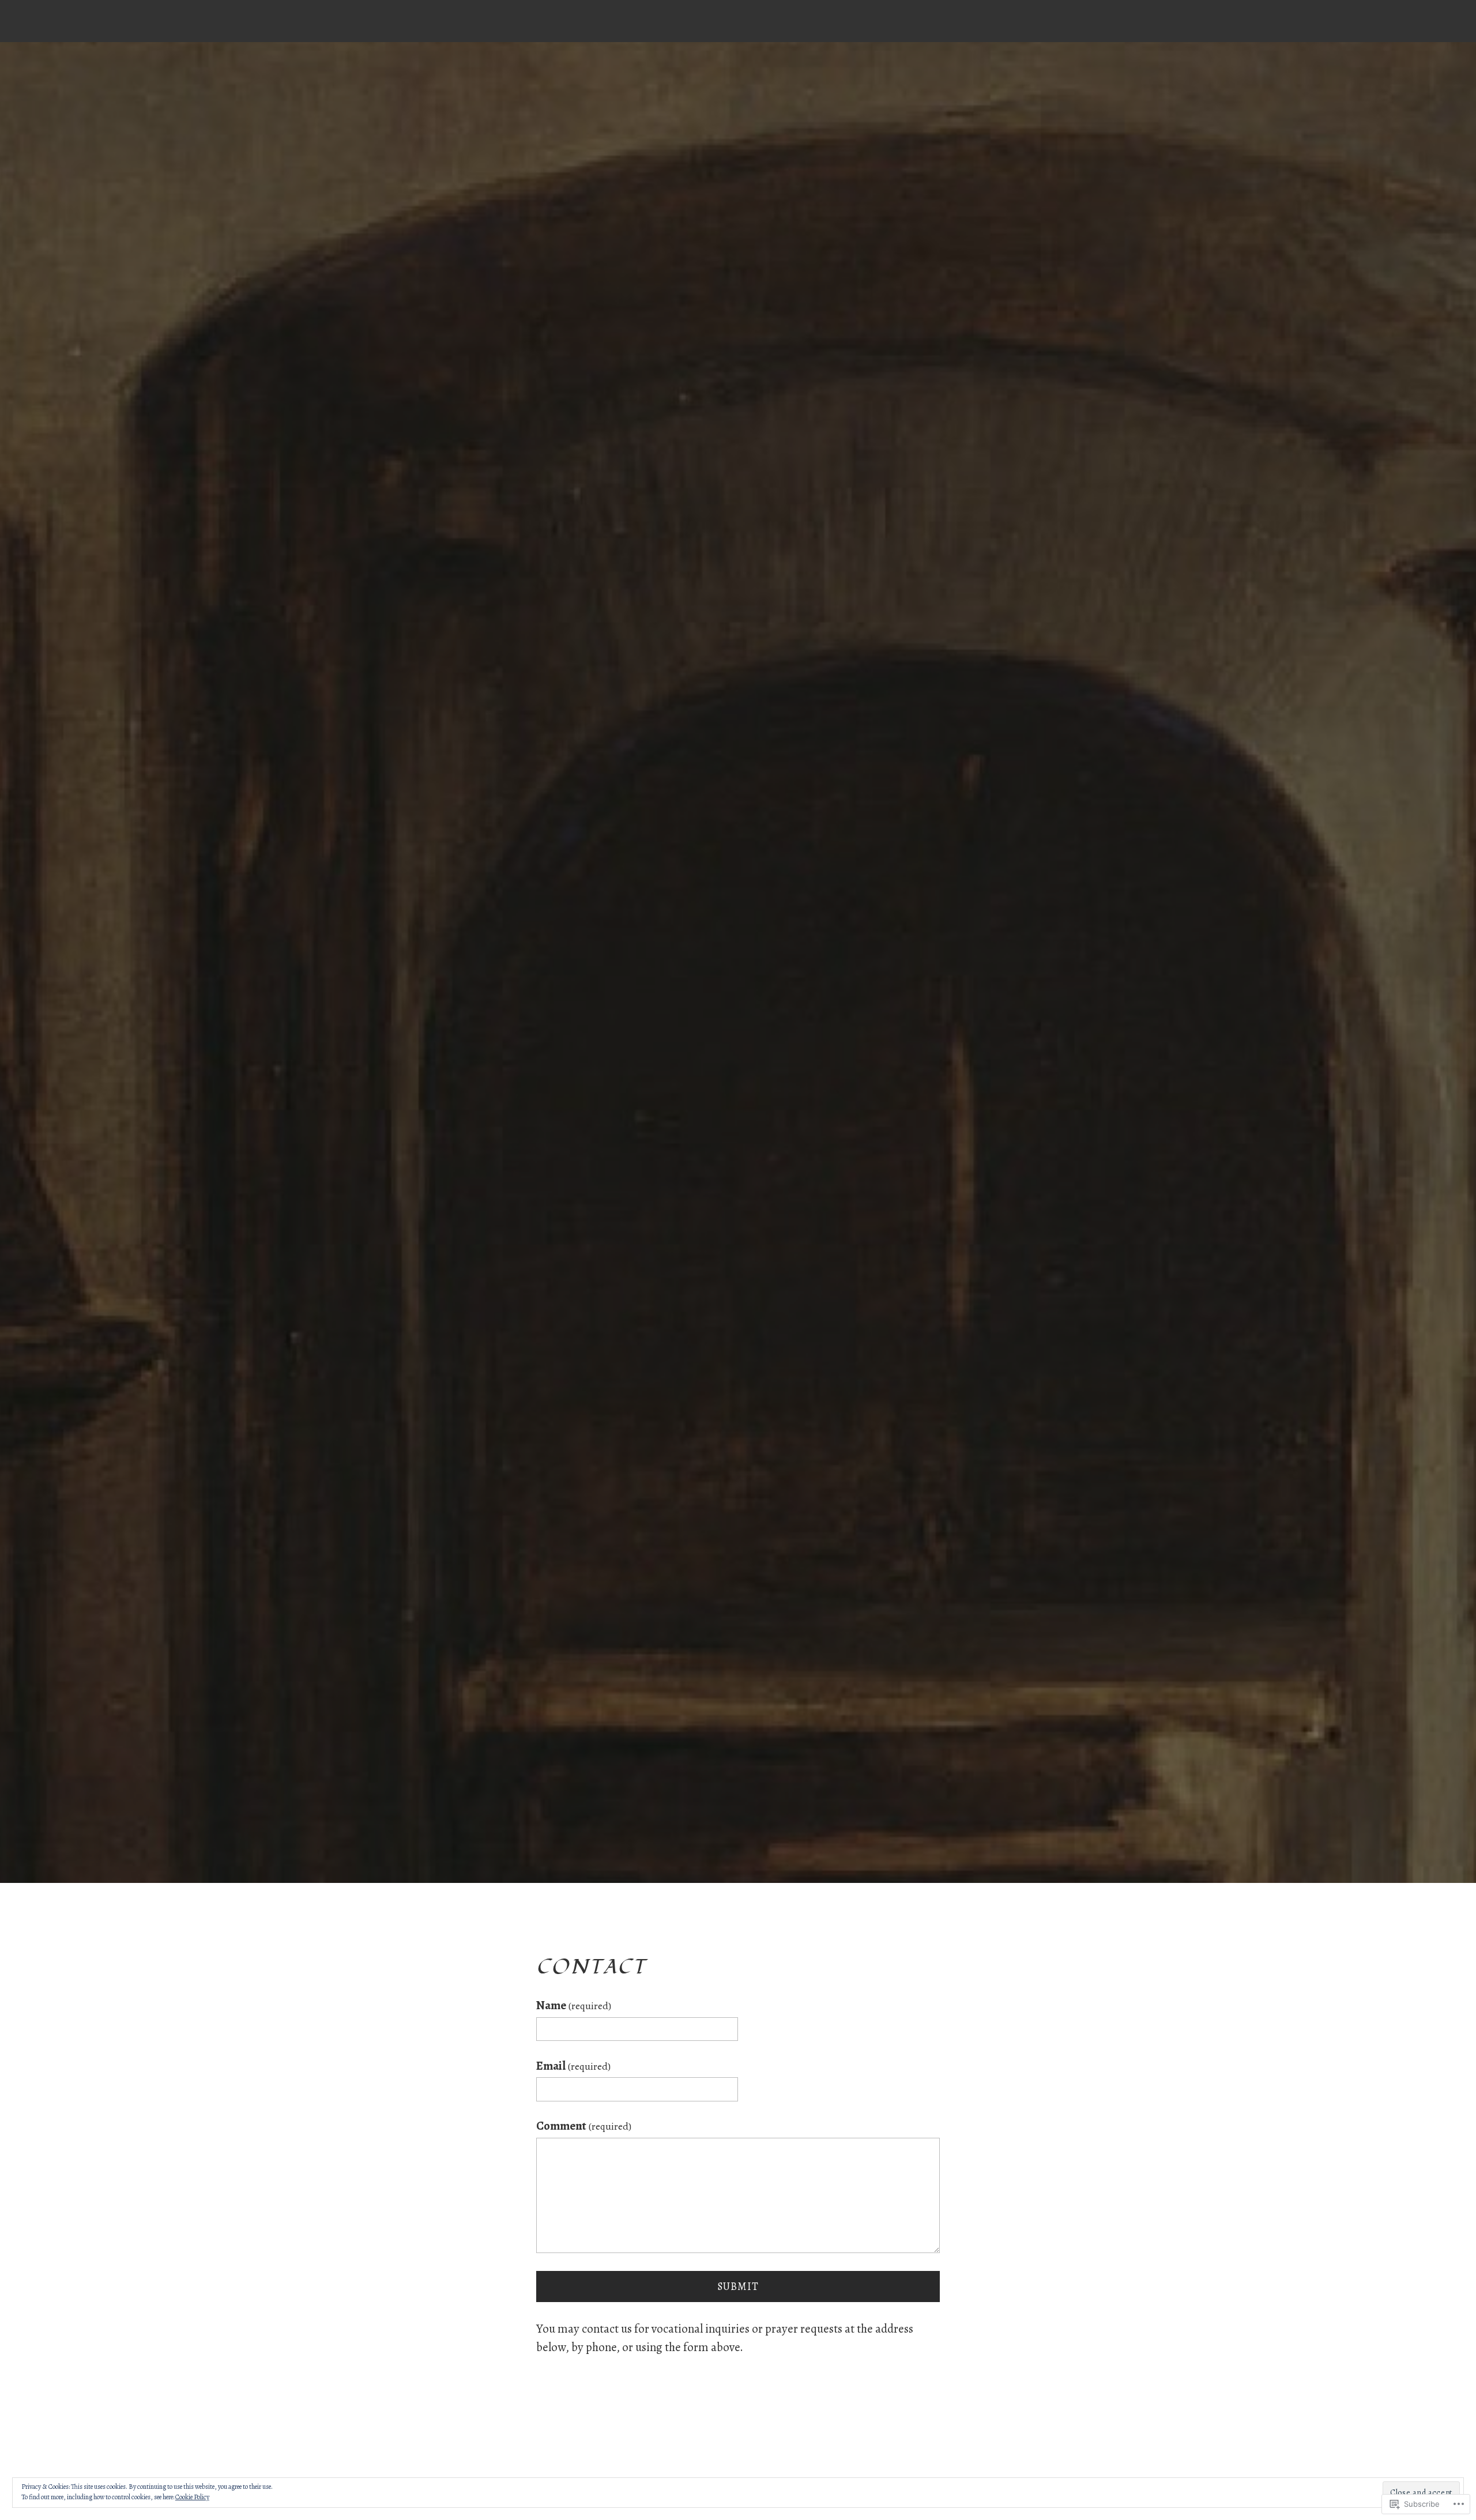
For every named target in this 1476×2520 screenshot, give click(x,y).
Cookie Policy (192, 2497)
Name (574, 2005)
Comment (584, 2126)
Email (573, 2066)
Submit (738, 2287)
